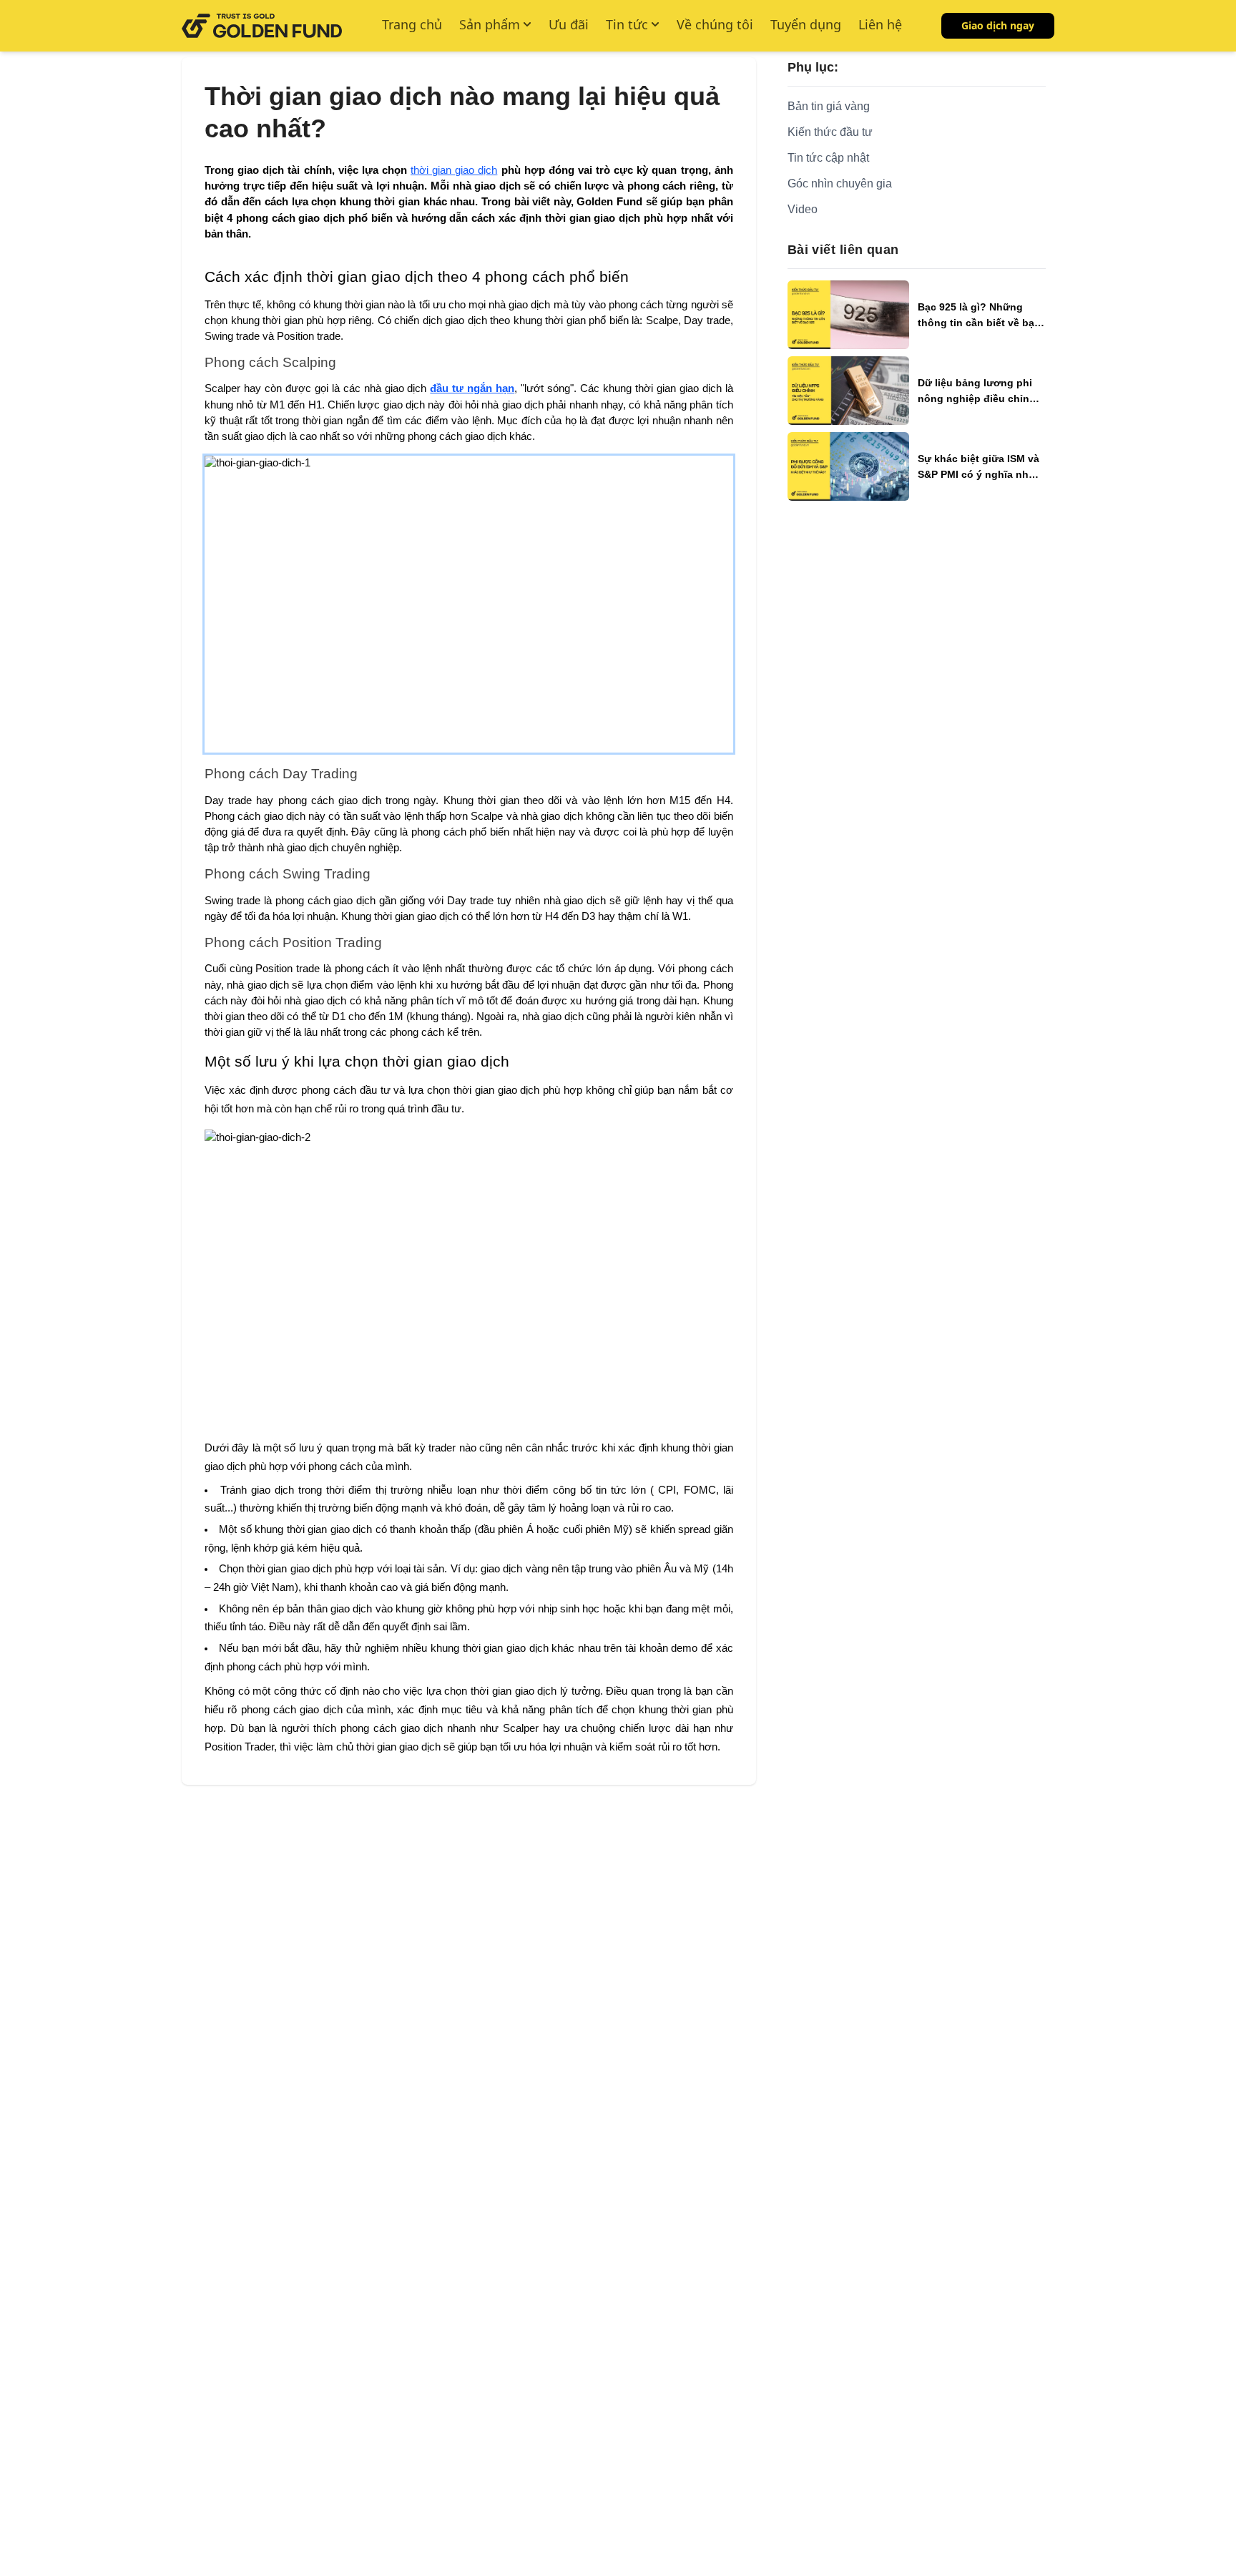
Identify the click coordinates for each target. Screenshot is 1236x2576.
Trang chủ (412, 24)
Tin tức (627, 24)
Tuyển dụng (806, 24)
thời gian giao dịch (454, 170)
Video (803, 209)
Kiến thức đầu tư (830, 132)
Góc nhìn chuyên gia (840, 183)
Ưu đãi (569, 24)
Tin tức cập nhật (828, 158)
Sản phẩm (490, 24)
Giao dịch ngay (998, 25)
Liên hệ (880, 24)
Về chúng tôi (715, 24)
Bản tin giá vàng (829, 106)
